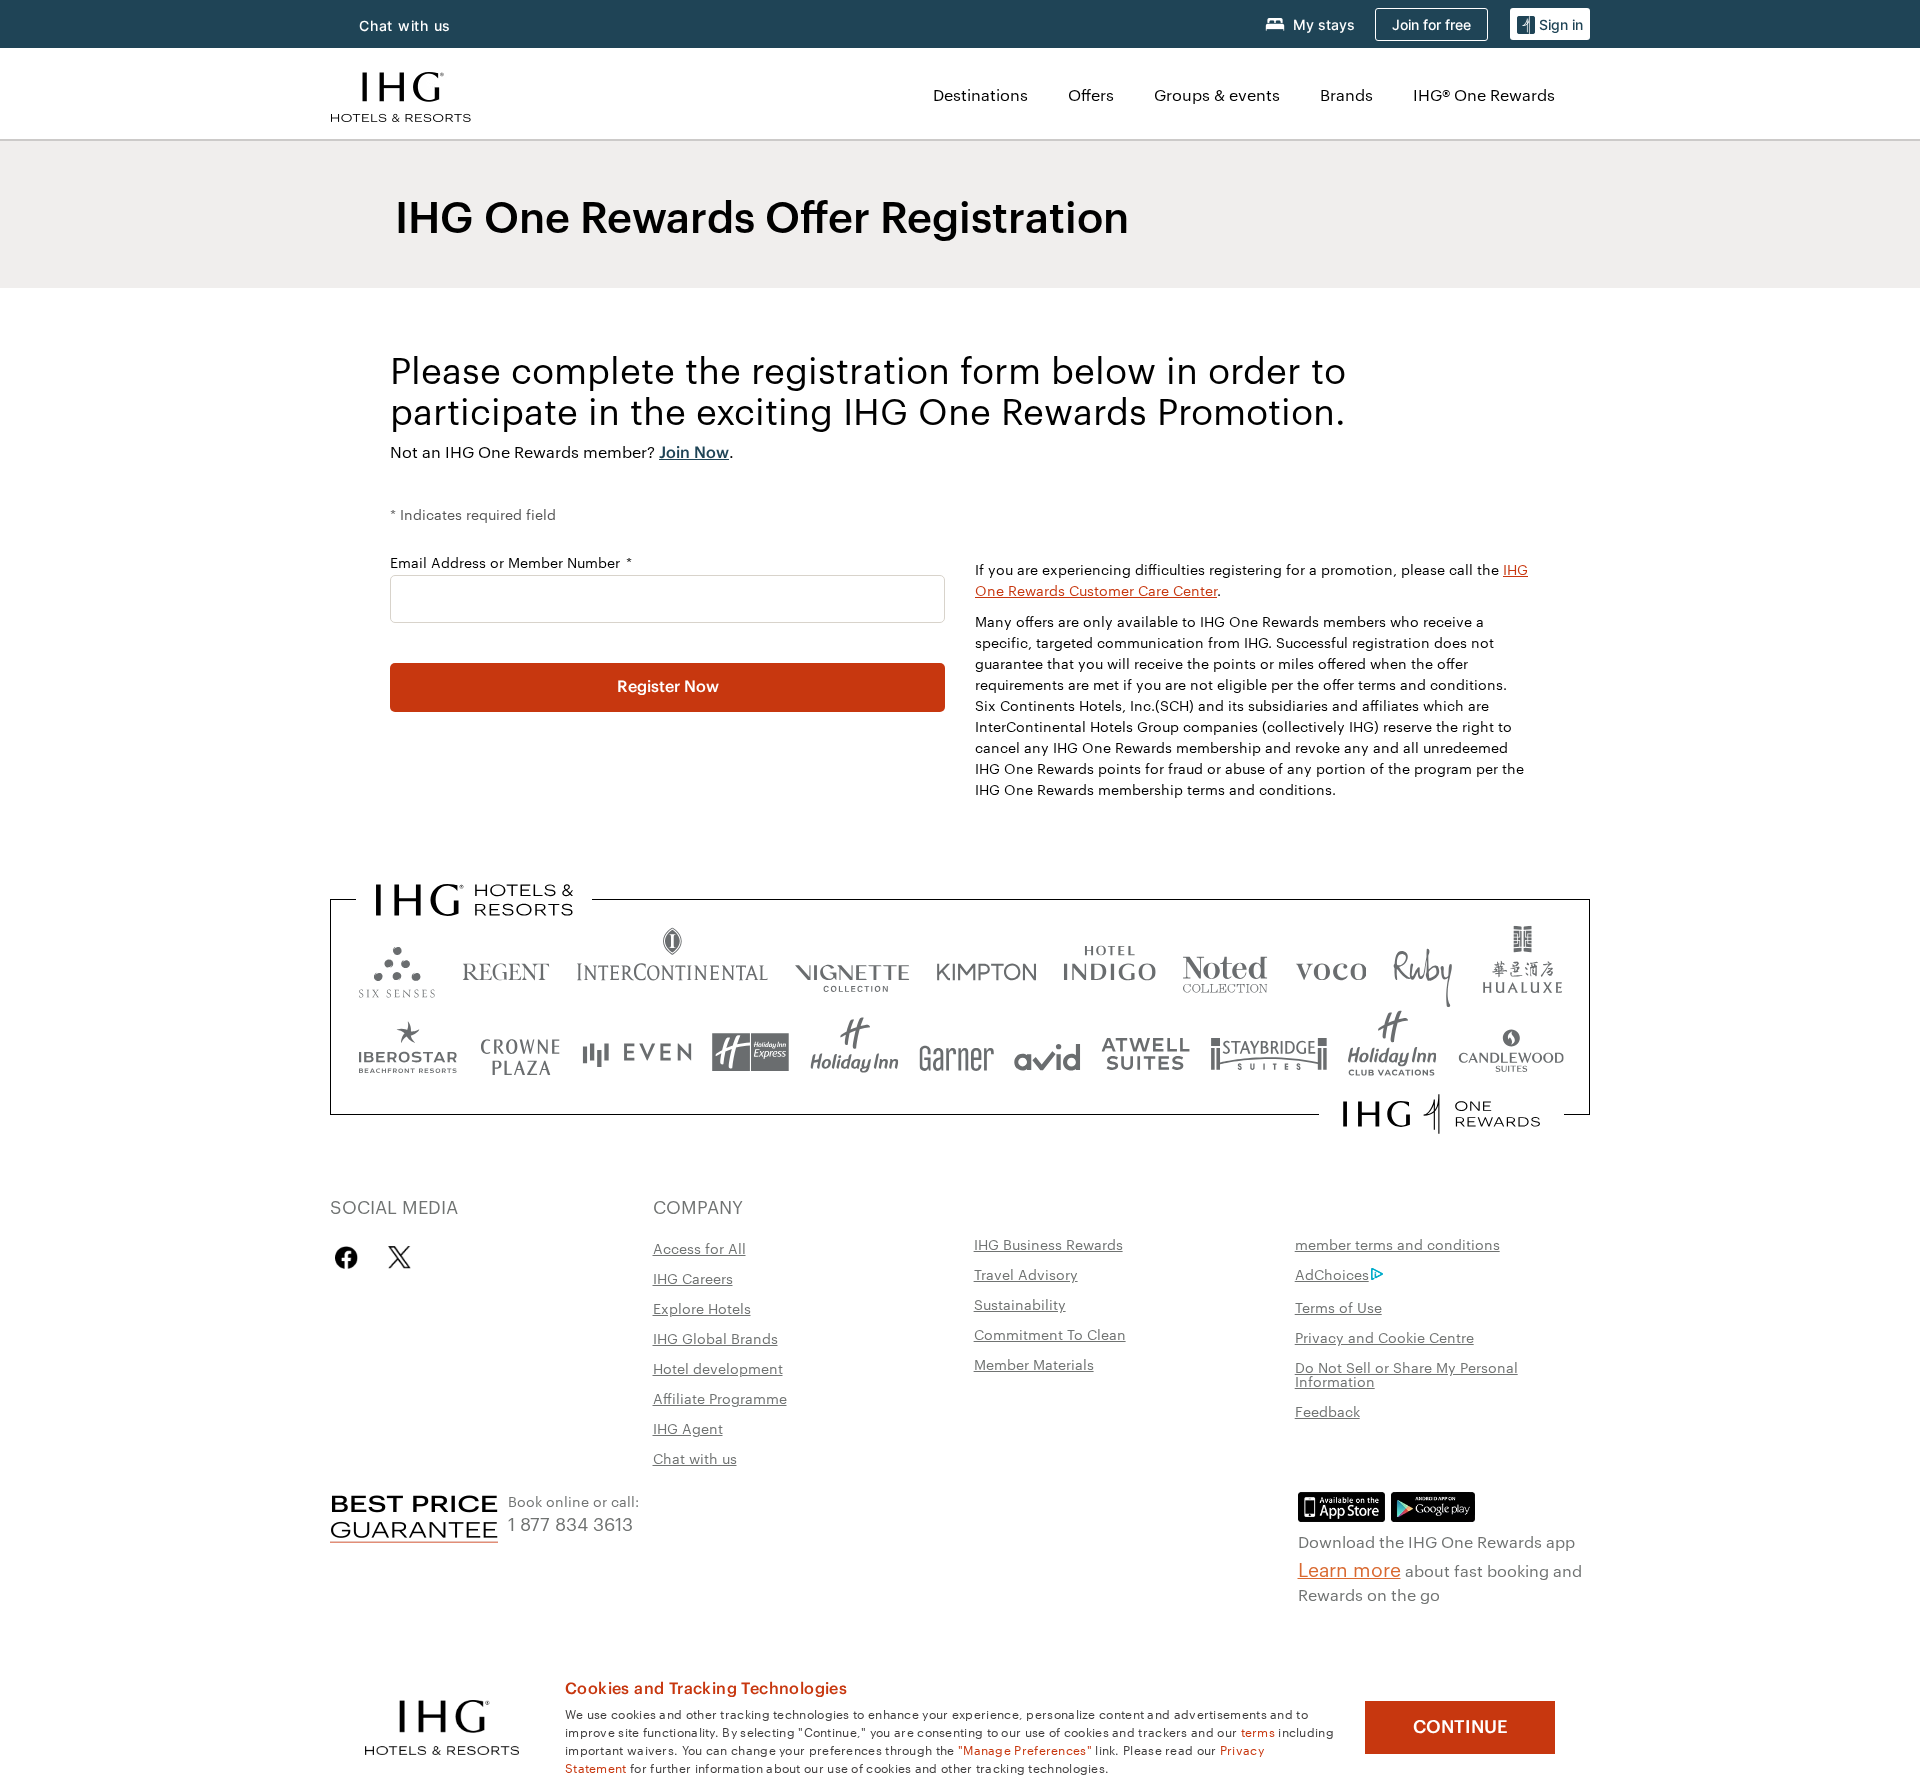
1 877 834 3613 (570, 1522)
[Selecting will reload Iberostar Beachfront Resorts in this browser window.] (408, 1052)
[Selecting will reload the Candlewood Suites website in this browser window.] (1510, 1052)
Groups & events (1217, 94)
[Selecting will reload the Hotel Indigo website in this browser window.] (1109, 967)
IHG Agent (688, 1428)
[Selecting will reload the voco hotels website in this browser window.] (1331, 967)
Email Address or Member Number (507, 562)
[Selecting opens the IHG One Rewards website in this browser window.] (1441, 1114)
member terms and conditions (1397, 1244)
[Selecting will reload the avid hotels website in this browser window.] (1047, 1052)
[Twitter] (399, 1257)
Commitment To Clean (1050, 1334)
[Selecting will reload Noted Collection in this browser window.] (1225, 967)
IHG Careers (693, 1278)
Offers (1091, 94)
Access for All (699, 1248)
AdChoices (1332, 1274)
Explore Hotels (702, 1308)
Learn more (1349, 1568)
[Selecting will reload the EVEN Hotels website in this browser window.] (637, 1052)
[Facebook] (350, 1257)
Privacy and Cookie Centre (1384, 1337)
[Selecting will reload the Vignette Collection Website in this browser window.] (852, 967)
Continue (1460, 1727)
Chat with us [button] (405, 25)
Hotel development (718, 1368)
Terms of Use (1338, 1307)
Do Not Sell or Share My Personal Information (1406, 1374)
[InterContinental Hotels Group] (401, 94)
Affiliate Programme (720, 1398)
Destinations (980, 94)
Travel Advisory (1026, 1274)
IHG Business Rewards (1048, 1244)
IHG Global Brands (715, 1338)
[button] (1550, 24)
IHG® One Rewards (1484, 94)
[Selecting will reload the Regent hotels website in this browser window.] (506, 967)
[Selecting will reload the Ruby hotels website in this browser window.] (1422, 967)
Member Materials (1034, 1364)
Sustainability (1020, 1304)
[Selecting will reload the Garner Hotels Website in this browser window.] (956, 1052)
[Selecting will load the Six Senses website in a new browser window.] (397, 967)
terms (1258, 1731)
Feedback (1327, 1411)
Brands (1346, 94)
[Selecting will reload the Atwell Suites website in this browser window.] (1145, 1052)
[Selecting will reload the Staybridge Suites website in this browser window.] (1269, 1052)
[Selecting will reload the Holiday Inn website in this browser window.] (854, 1052)
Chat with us (695, 1458)
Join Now (694, 453)
